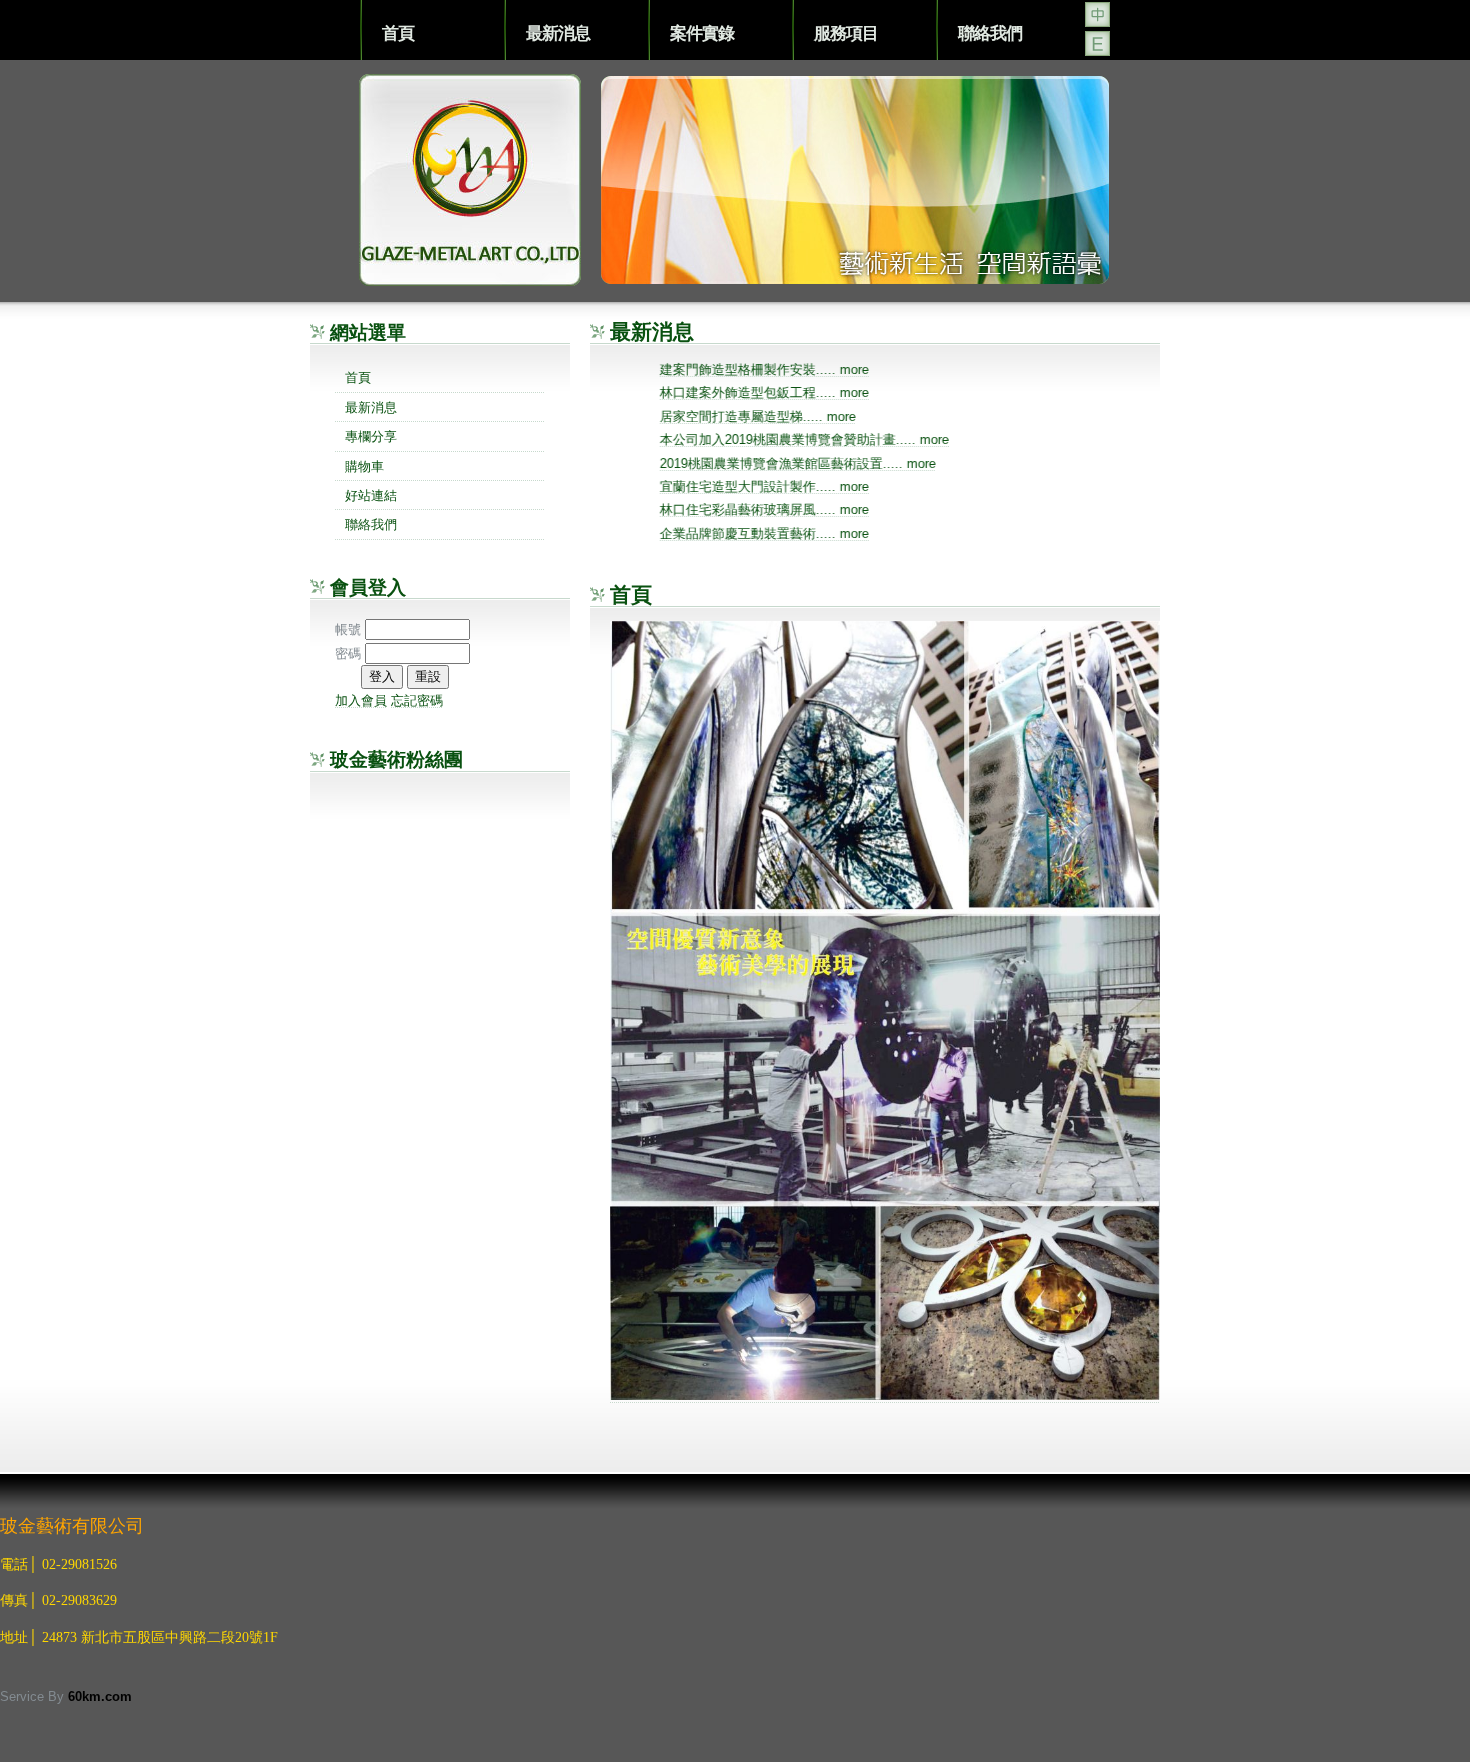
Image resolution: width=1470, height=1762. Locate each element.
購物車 (364, 466)
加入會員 (361, 700)
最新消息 (558, 32)
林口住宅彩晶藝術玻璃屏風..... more (779, 510)
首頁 (398, 32)
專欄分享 (371, 436)
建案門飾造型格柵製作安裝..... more (779, 369)
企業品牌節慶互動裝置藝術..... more (779, 533)
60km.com (100, 1696)
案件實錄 (702, 32)
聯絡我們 (990, 32)
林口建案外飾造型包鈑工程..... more (779, 393)
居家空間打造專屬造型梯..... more (773, 416)
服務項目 (846, 32)
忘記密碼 (417, 700)
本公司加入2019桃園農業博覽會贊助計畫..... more (819, 440)
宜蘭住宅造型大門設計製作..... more (779, 486)
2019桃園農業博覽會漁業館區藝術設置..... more (813, 463)
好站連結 (371, 495)
